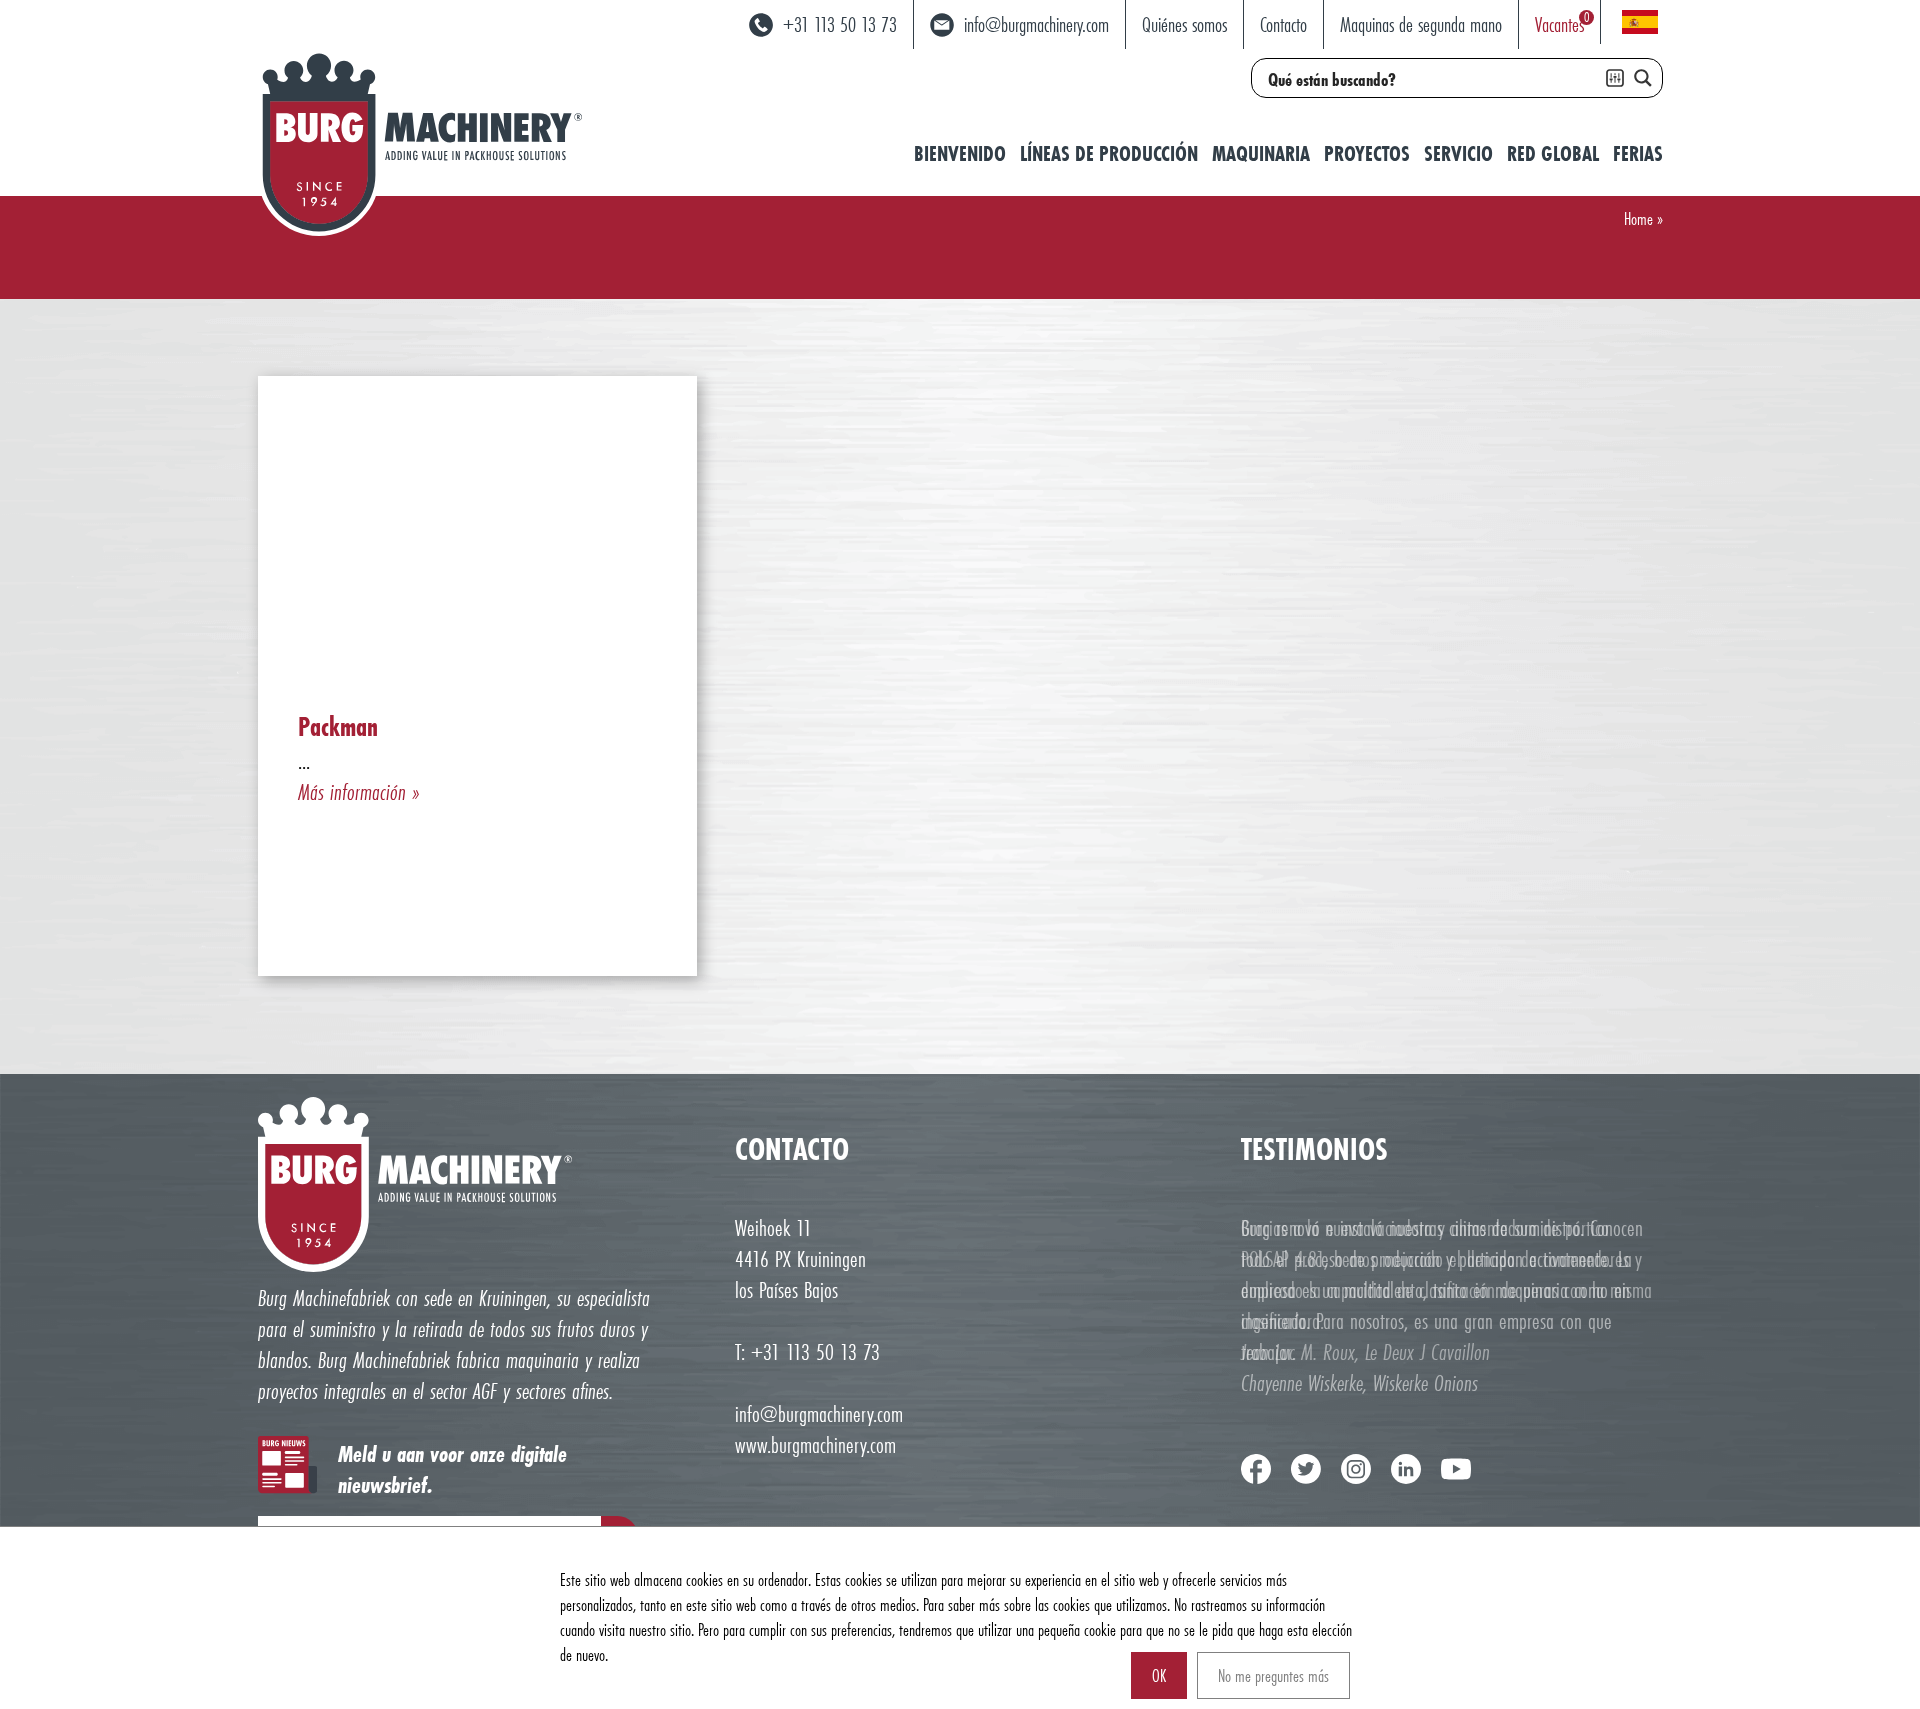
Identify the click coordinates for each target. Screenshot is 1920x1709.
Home (1638, 218)
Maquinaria (1261, 153)
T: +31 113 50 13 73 (807, 1351)
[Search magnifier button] (1643, 78)
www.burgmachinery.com (815, 1444)
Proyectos (1367, 153)
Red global (1553, 153)
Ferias (1638, 153)
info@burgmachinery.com (819, 1413)
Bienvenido (960, 153)
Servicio (1458, 153)
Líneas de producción (1109, 153)
